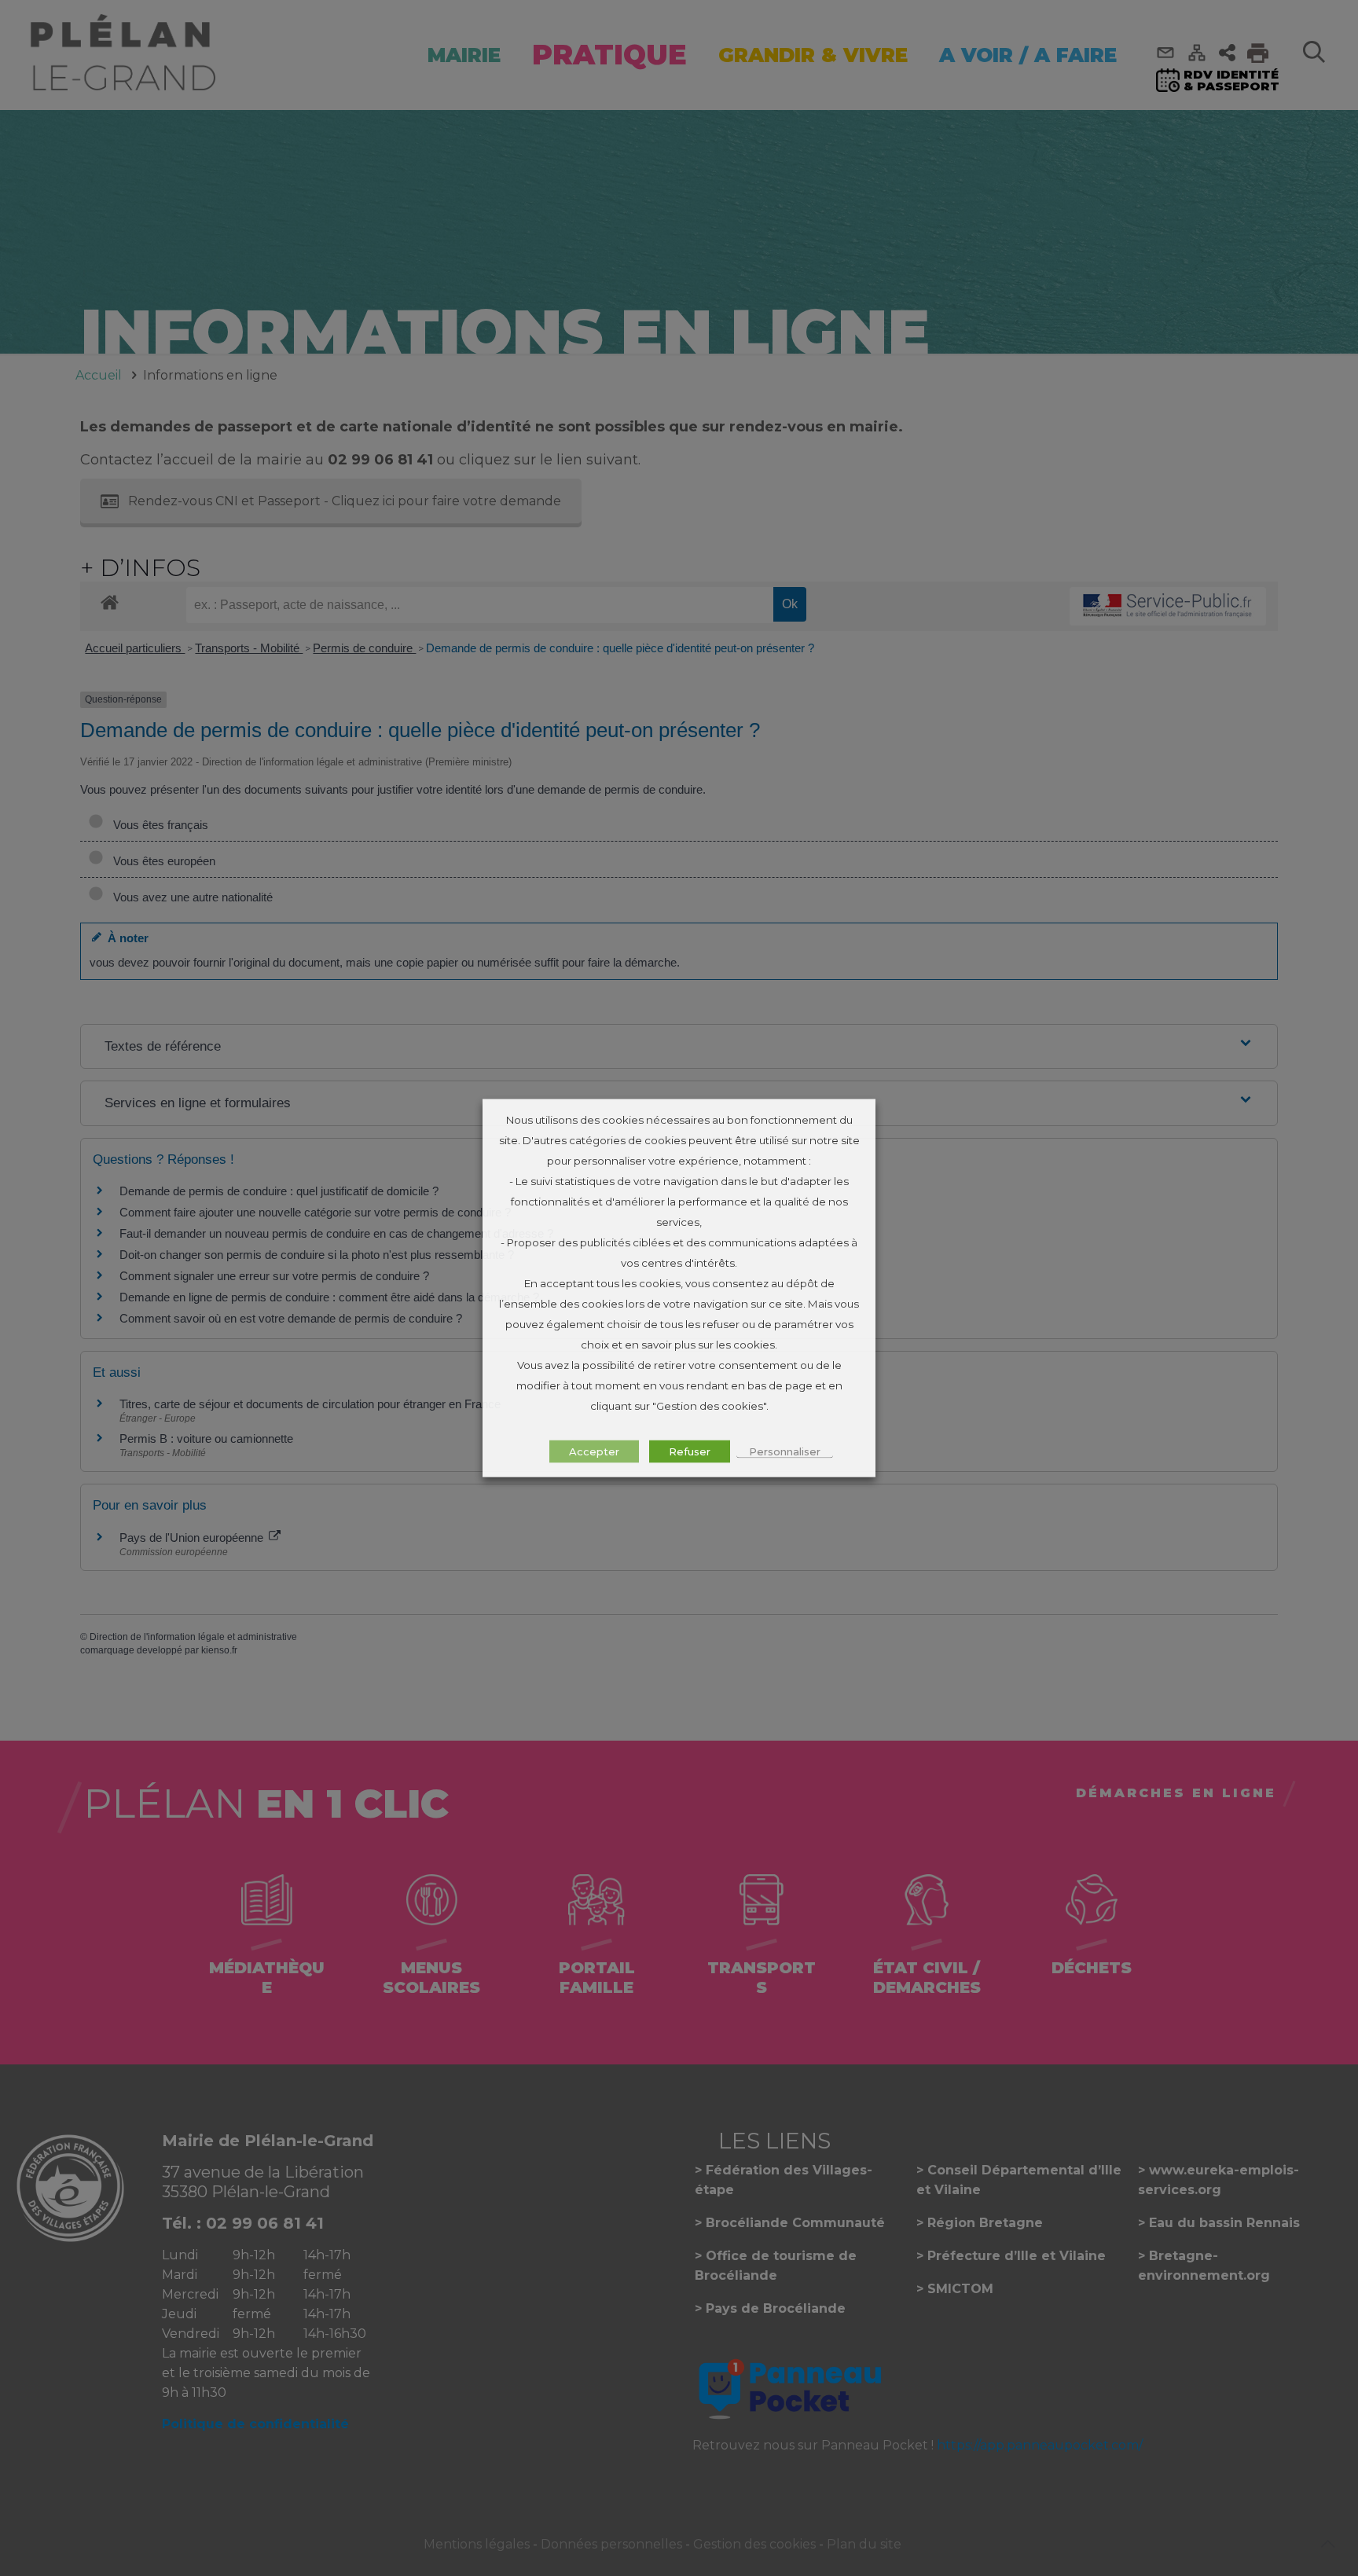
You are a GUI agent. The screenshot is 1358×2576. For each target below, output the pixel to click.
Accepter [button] (594, 1451)
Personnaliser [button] (785, 1451)
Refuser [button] (690, 1451)
